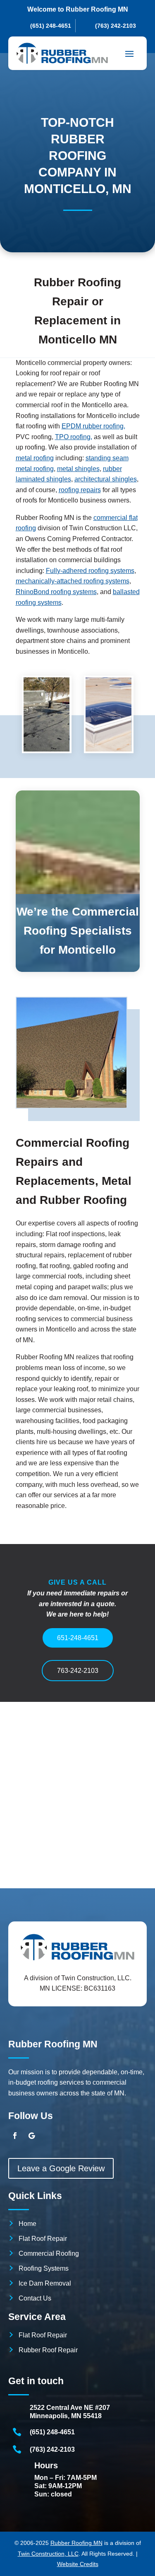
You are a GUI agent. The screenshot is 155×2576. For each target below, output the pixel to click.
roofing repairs (80, 490)
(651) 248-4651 (52, 2432)
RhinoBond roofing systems (56, 592)
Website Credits (78, 2564)
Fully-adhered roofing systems (90, 571)
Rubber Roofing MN (76, 2543)
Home (27, 2224)
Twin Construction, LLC (48, 2554)
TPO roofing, (74, 437)
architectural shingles (106, 479)
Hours (46, 2465)
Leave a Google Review (61, 2168)
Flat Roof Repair (43, 2239)
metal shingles (78, 469)
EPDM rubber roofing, (93, 426)
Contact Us (35, 2298)
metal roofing (35, 458)
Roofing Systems (44, 2268)
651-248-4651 (78, 1638)
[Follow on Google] (31, 2136)
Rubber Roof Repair (48, 2350)
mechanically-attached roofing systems (73, 581)
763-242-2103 (78, 1671)
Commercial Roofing (49, 2253)
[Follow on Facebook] (15, 2136)
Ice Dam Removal (45, 2283)
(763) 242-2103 (52, 2449)
